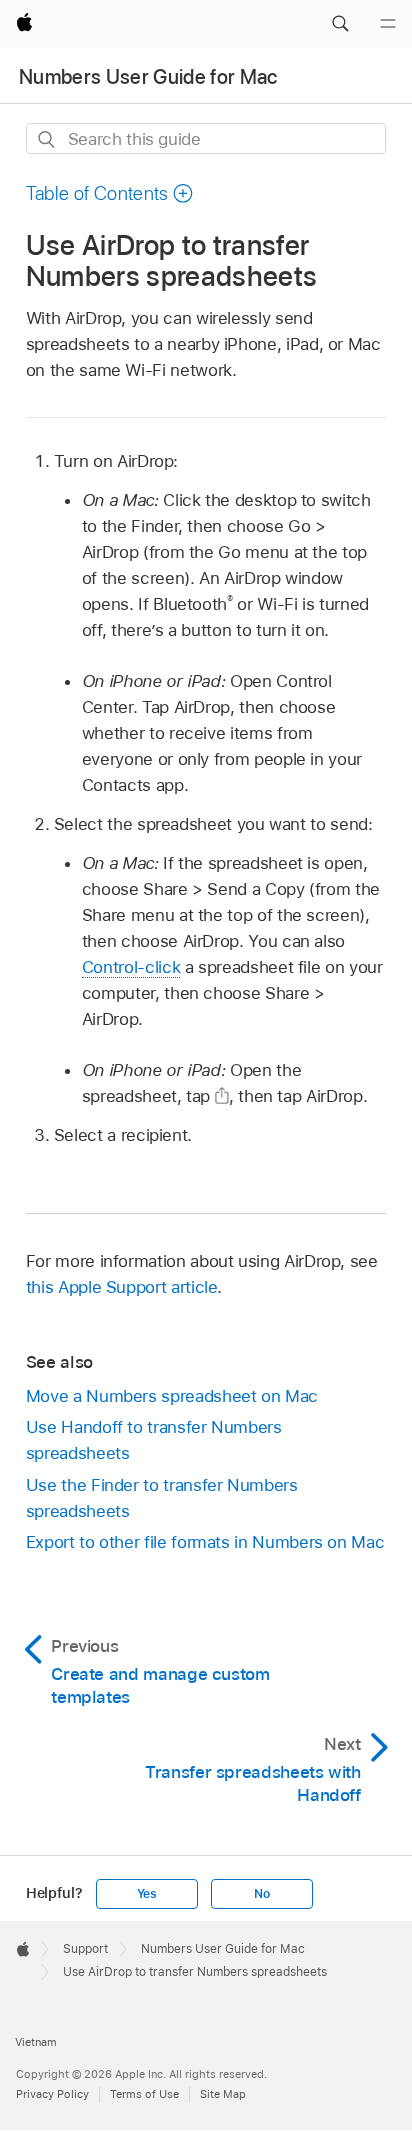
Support (85, 1949)
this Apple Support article (122, 1287)
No (262, 1894)
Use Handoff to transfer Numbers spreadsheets (154, 1440)
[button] (340, 24)
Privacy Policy (52, 2094)
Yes (147, 1894)
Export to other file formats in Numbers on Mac (205, 1542)
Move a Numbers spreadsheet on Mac (172, 1396)
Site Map (223, 2094)
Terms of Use (144, 2094)
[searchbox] (206, 138)
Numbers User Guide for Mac (148, 77)
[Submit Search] (47, 139)
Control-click (131, 967)
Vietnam (36, 2042)
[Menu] (388, 24)
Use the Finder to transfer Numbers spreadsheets (162, 1498)
